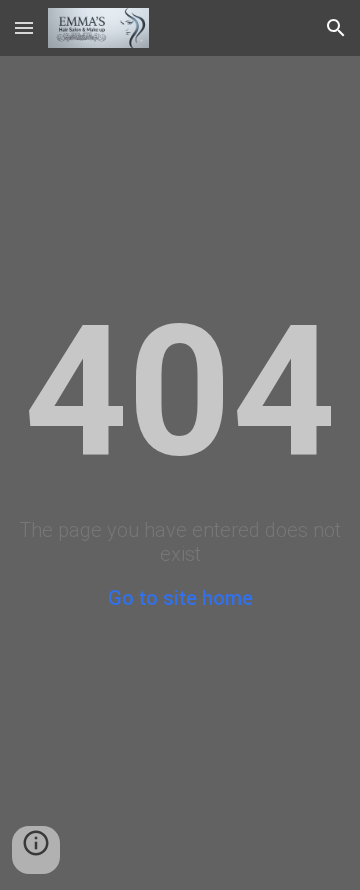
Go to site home (180, 598)
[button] (24, 27)
